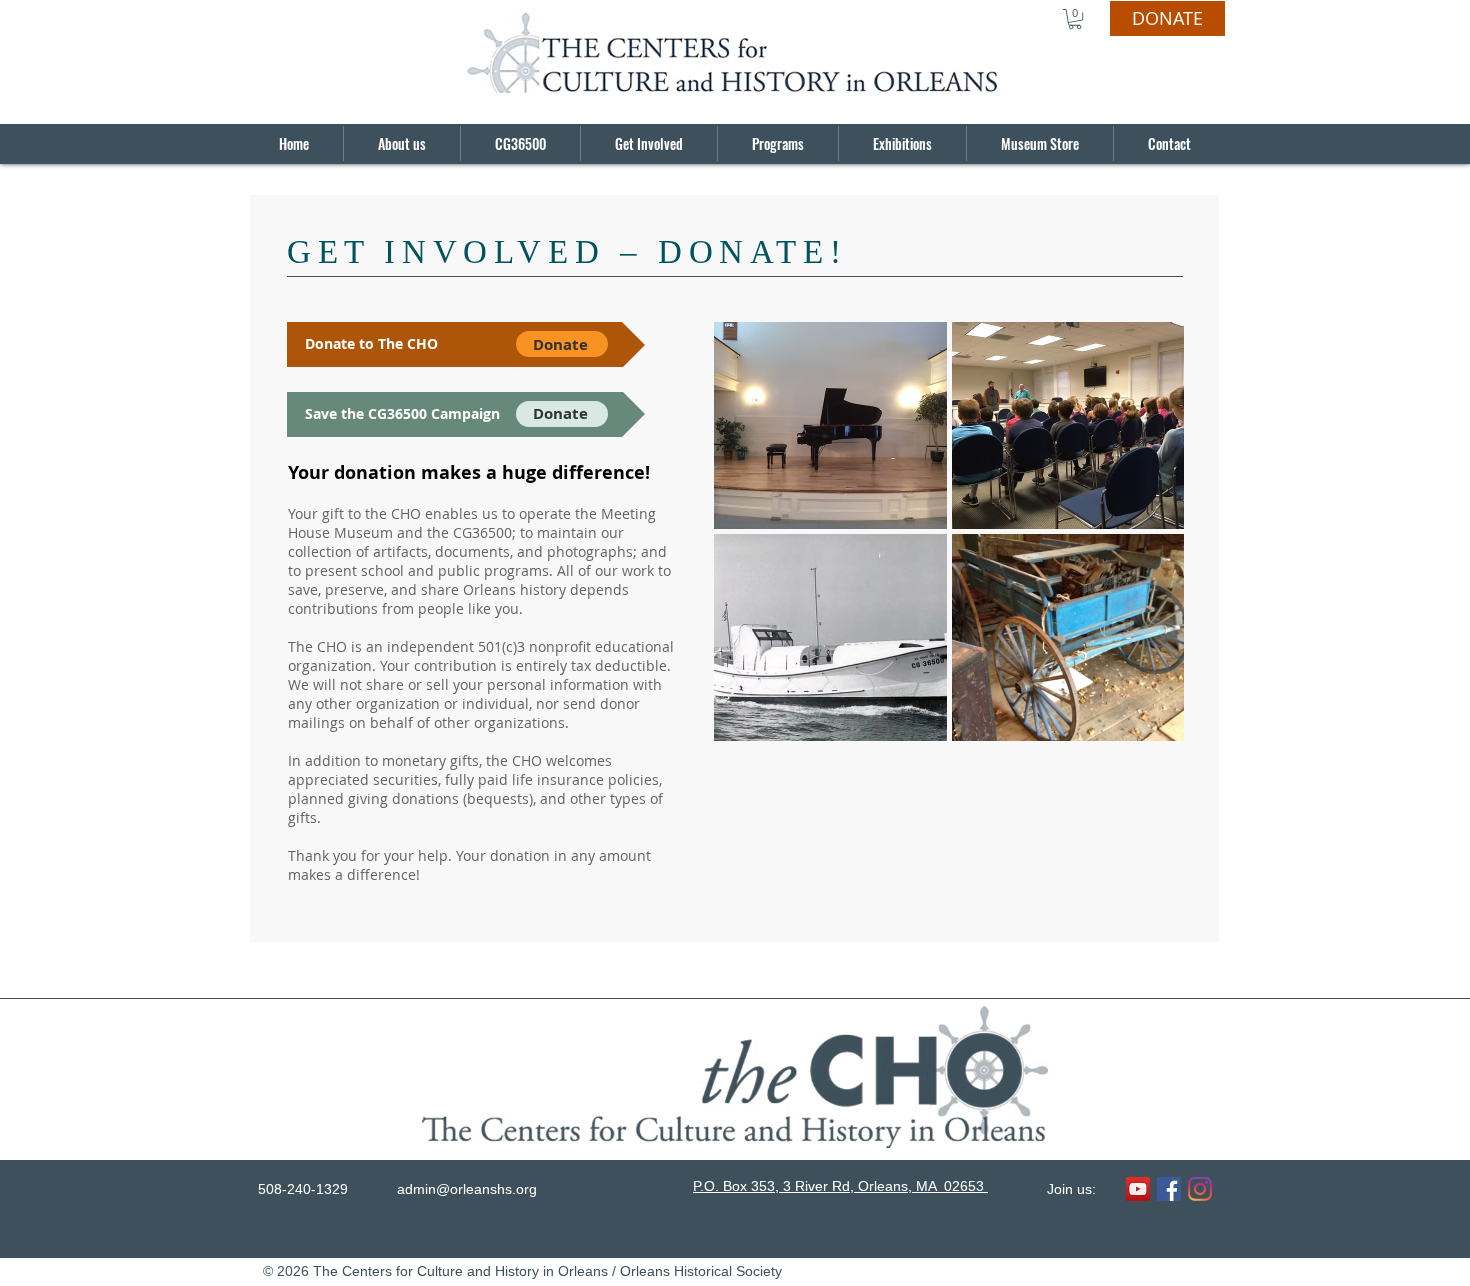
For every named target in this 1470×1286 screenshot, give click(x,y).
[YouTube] (1138, 1189)
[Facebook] (1169, 1189)
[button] (1075, 19)
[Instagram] (1200, 1189)
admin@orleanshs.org (467, 1189)
